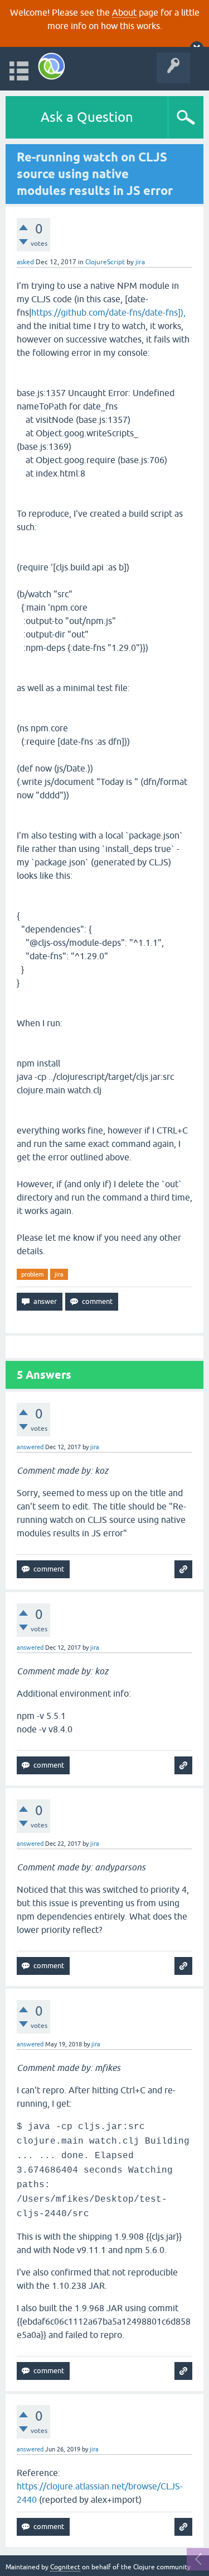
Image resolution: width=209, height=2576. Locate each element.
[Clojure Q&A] (52, 66)
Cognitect (65, 2567)
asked (25, 262)
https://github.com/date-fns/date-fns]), (108, 312)
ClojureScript (105, 262)
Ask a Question (87, 117)
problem (32, 1274)
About (124, 12)
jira (59, 1274)
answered (30, 1447)
